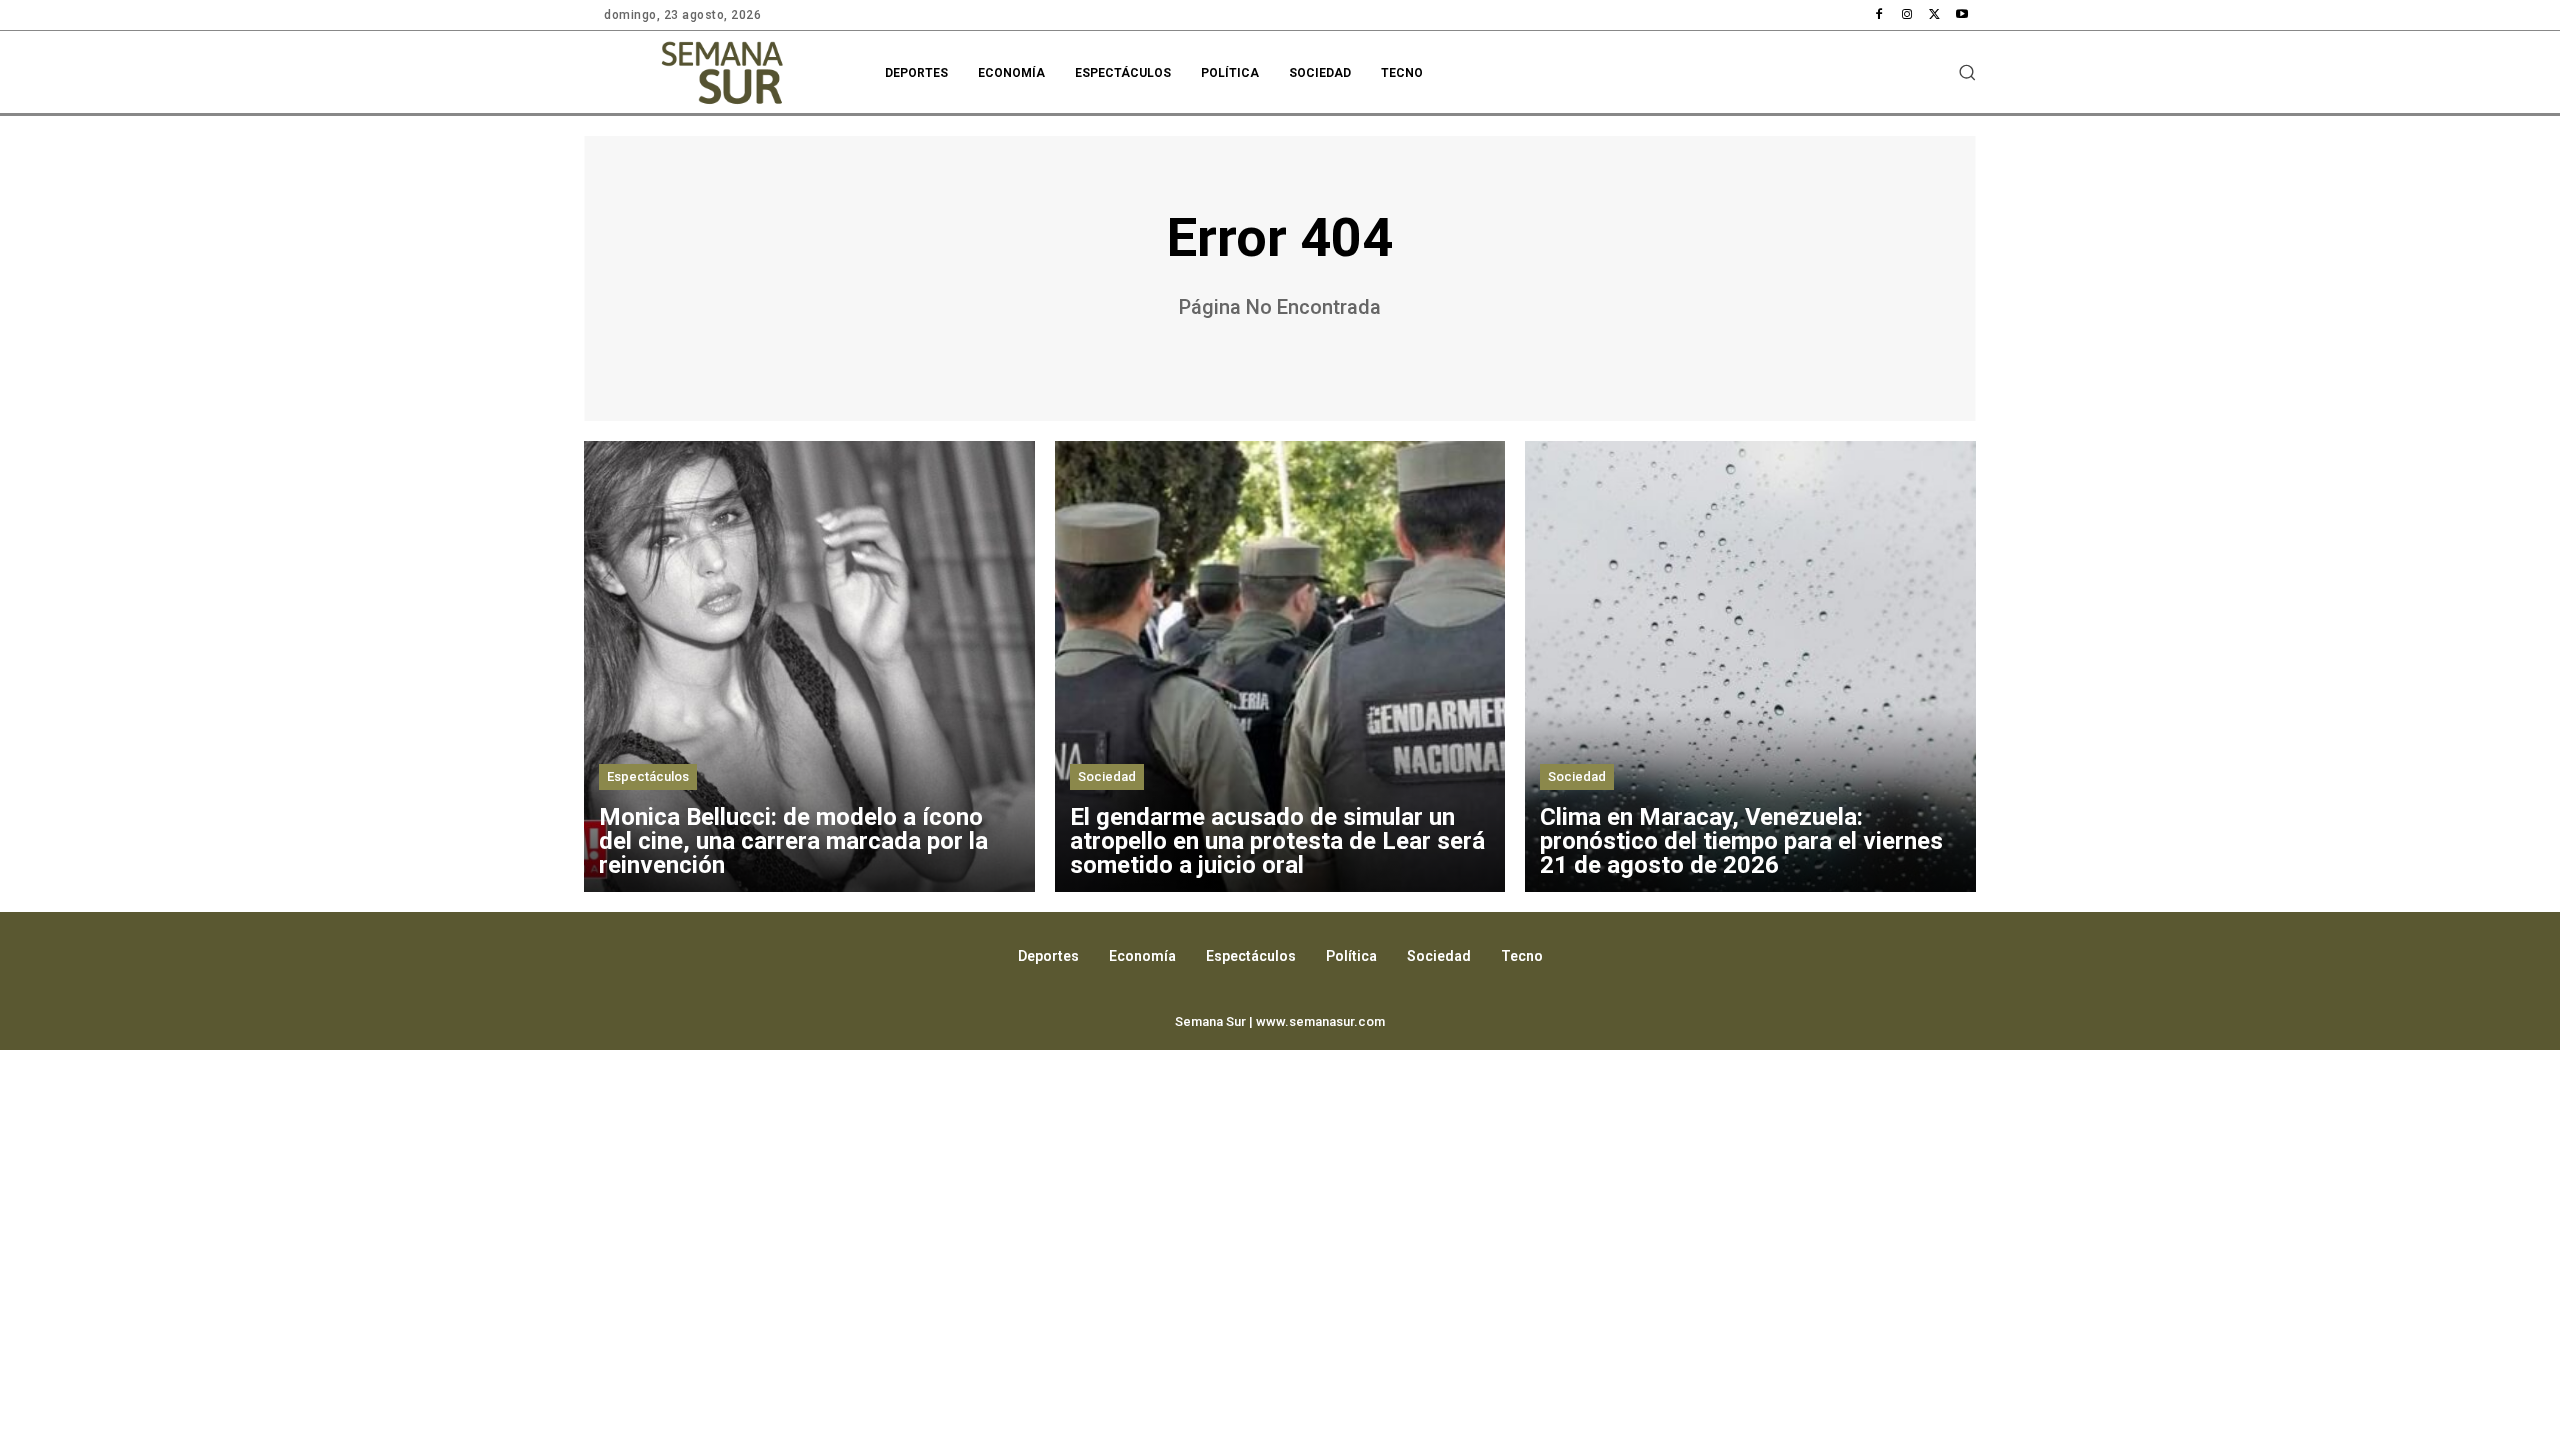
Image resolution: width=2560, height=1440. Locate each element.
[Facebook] (1880, 15)
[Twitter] (1935, 15)
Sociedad (1107, 776)
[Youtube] (1962, 15)
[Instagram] (1907, 15)
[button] (1967, 72)
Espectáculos (648, 776)
